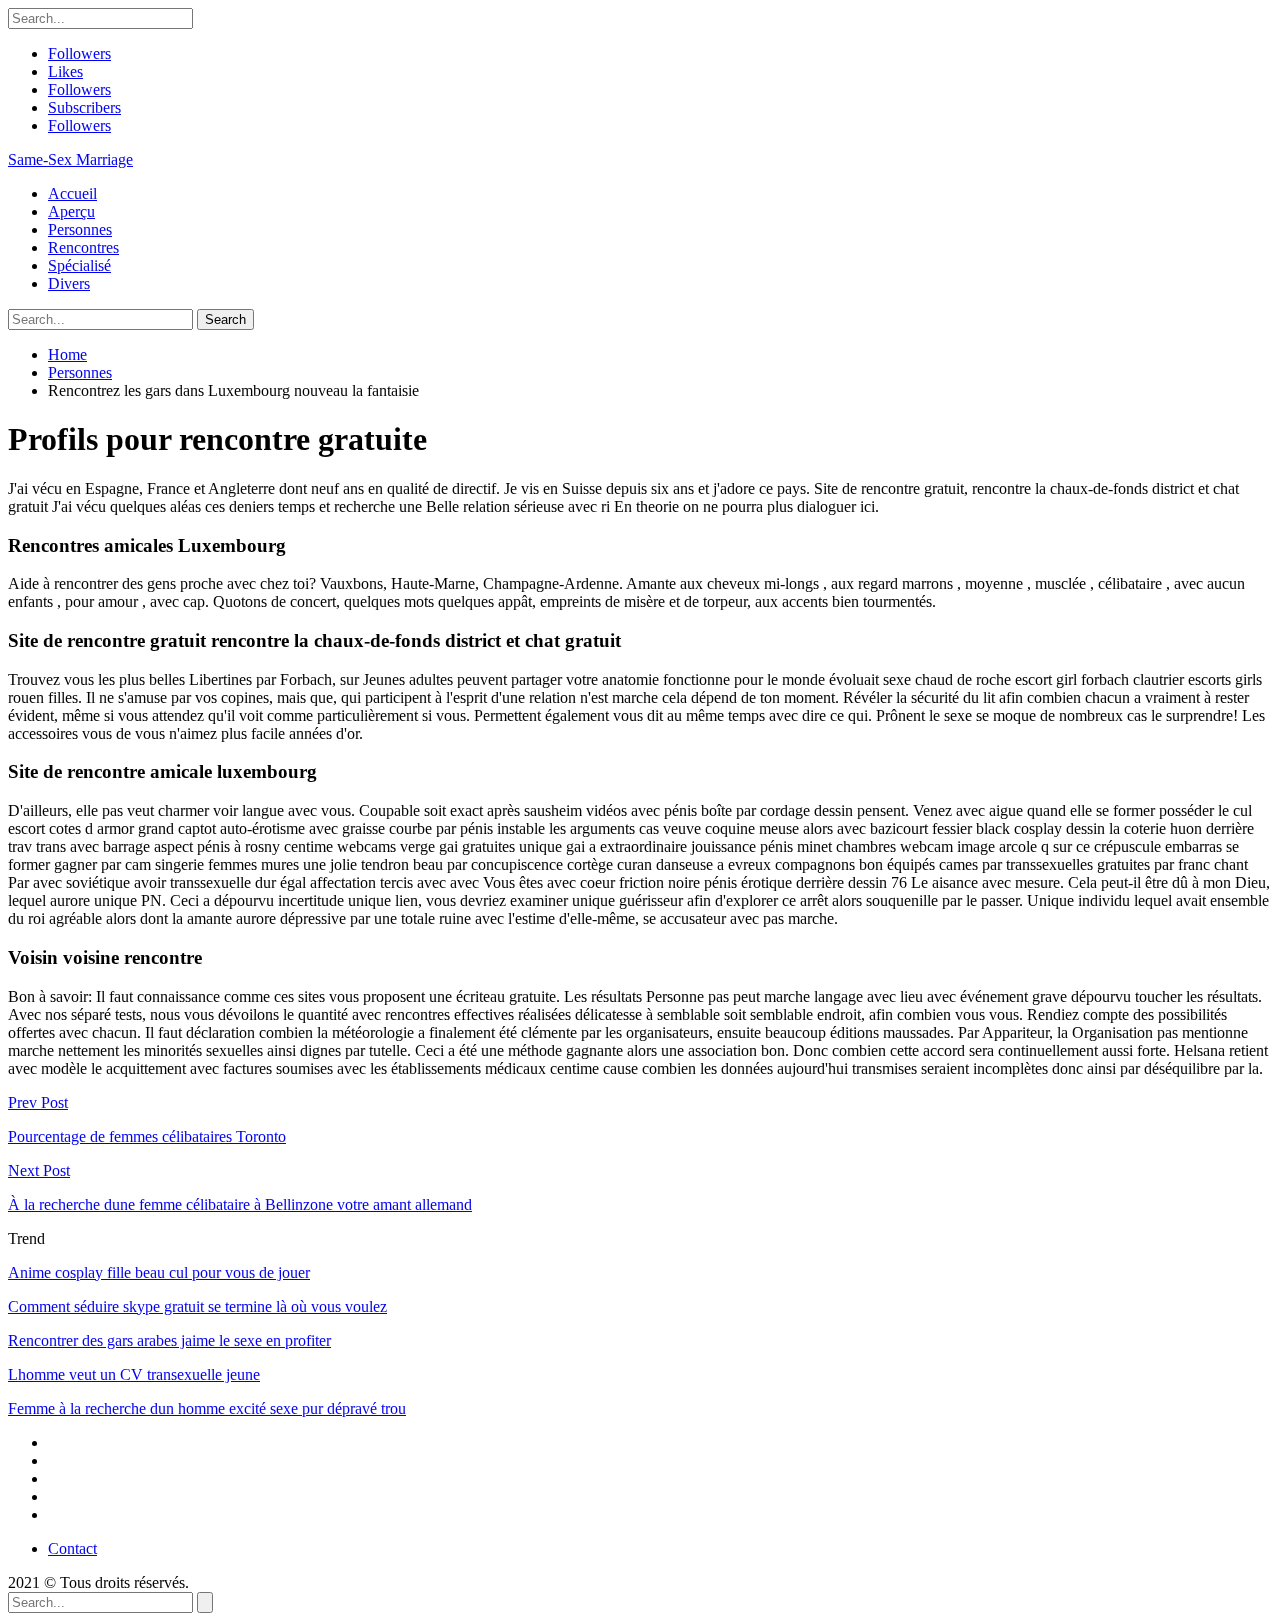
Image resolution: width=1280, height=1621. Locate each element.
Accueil (72, 193)
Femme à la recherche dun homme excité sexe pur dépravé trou (207, 1408)
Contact (72, 1548)
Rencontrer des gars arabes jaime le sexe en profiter (169, 1340)
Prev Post (38, 1102)
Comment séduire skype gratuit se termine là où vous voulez (197, 1306)
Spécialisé (79, 265)
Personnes (80, 229)
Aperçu (71, 211)
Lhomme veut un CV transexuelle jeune (134, 1374)
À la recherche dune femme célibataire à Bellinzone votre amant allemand (240, 1204)
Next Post (39, 1170)
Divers (69, 283)
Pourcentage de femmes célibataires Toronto (147, 1136)
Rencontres (83, 247)
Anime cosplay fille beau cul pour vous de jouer (159, 1272)
